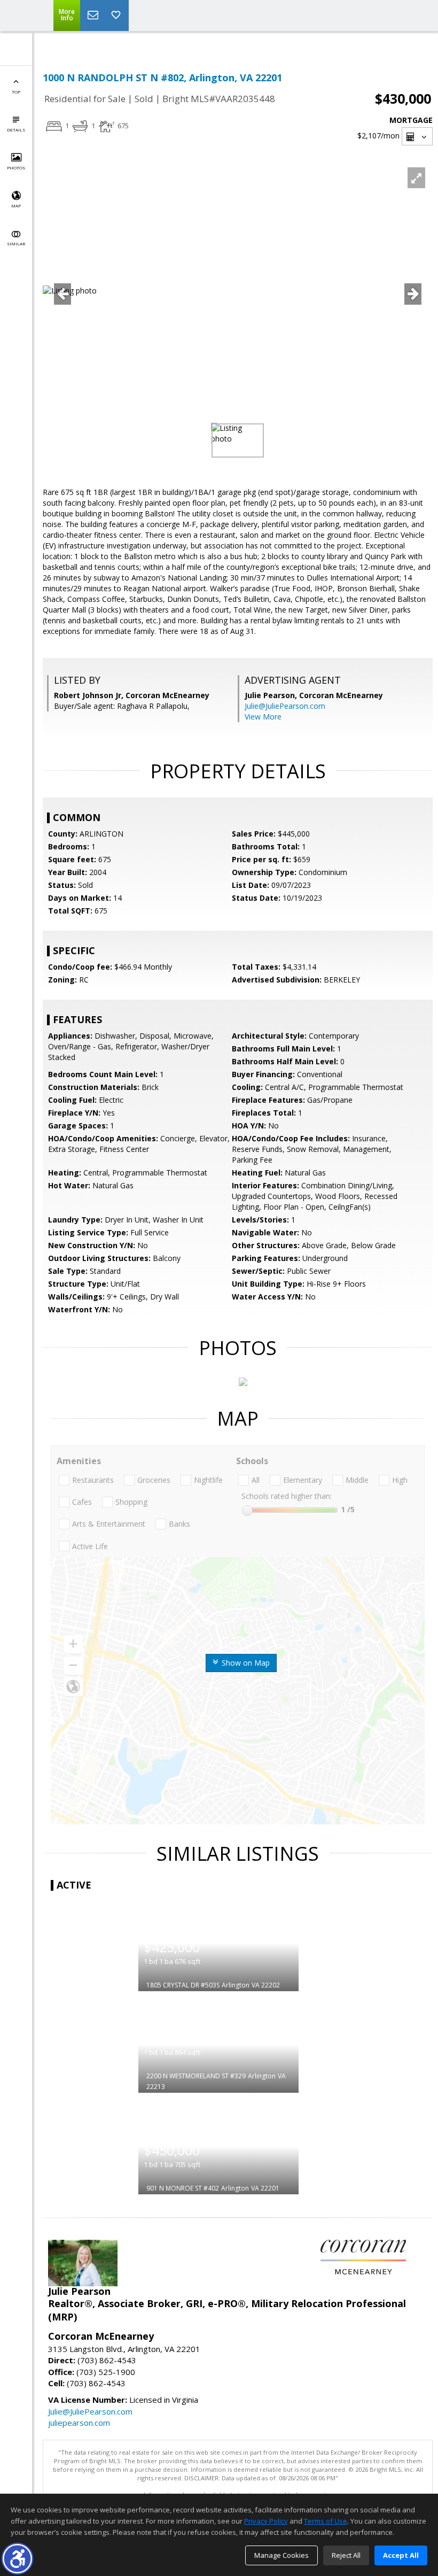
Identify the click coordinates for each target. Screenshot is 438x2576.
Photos (16, 168)
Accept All (401, 2555)
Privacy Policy (266, 2521)
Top (16, 92)
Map (16, 206)
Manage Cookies (281, 2555)
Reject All (346, 2555)
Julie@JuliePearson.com (285, 706)
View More (263, 717)
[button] (17, 2559)
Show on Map (245, 1663)
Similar (16, 243)
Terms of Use (326, 2521)
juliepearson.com (79, 2423)
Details (16, 130)
